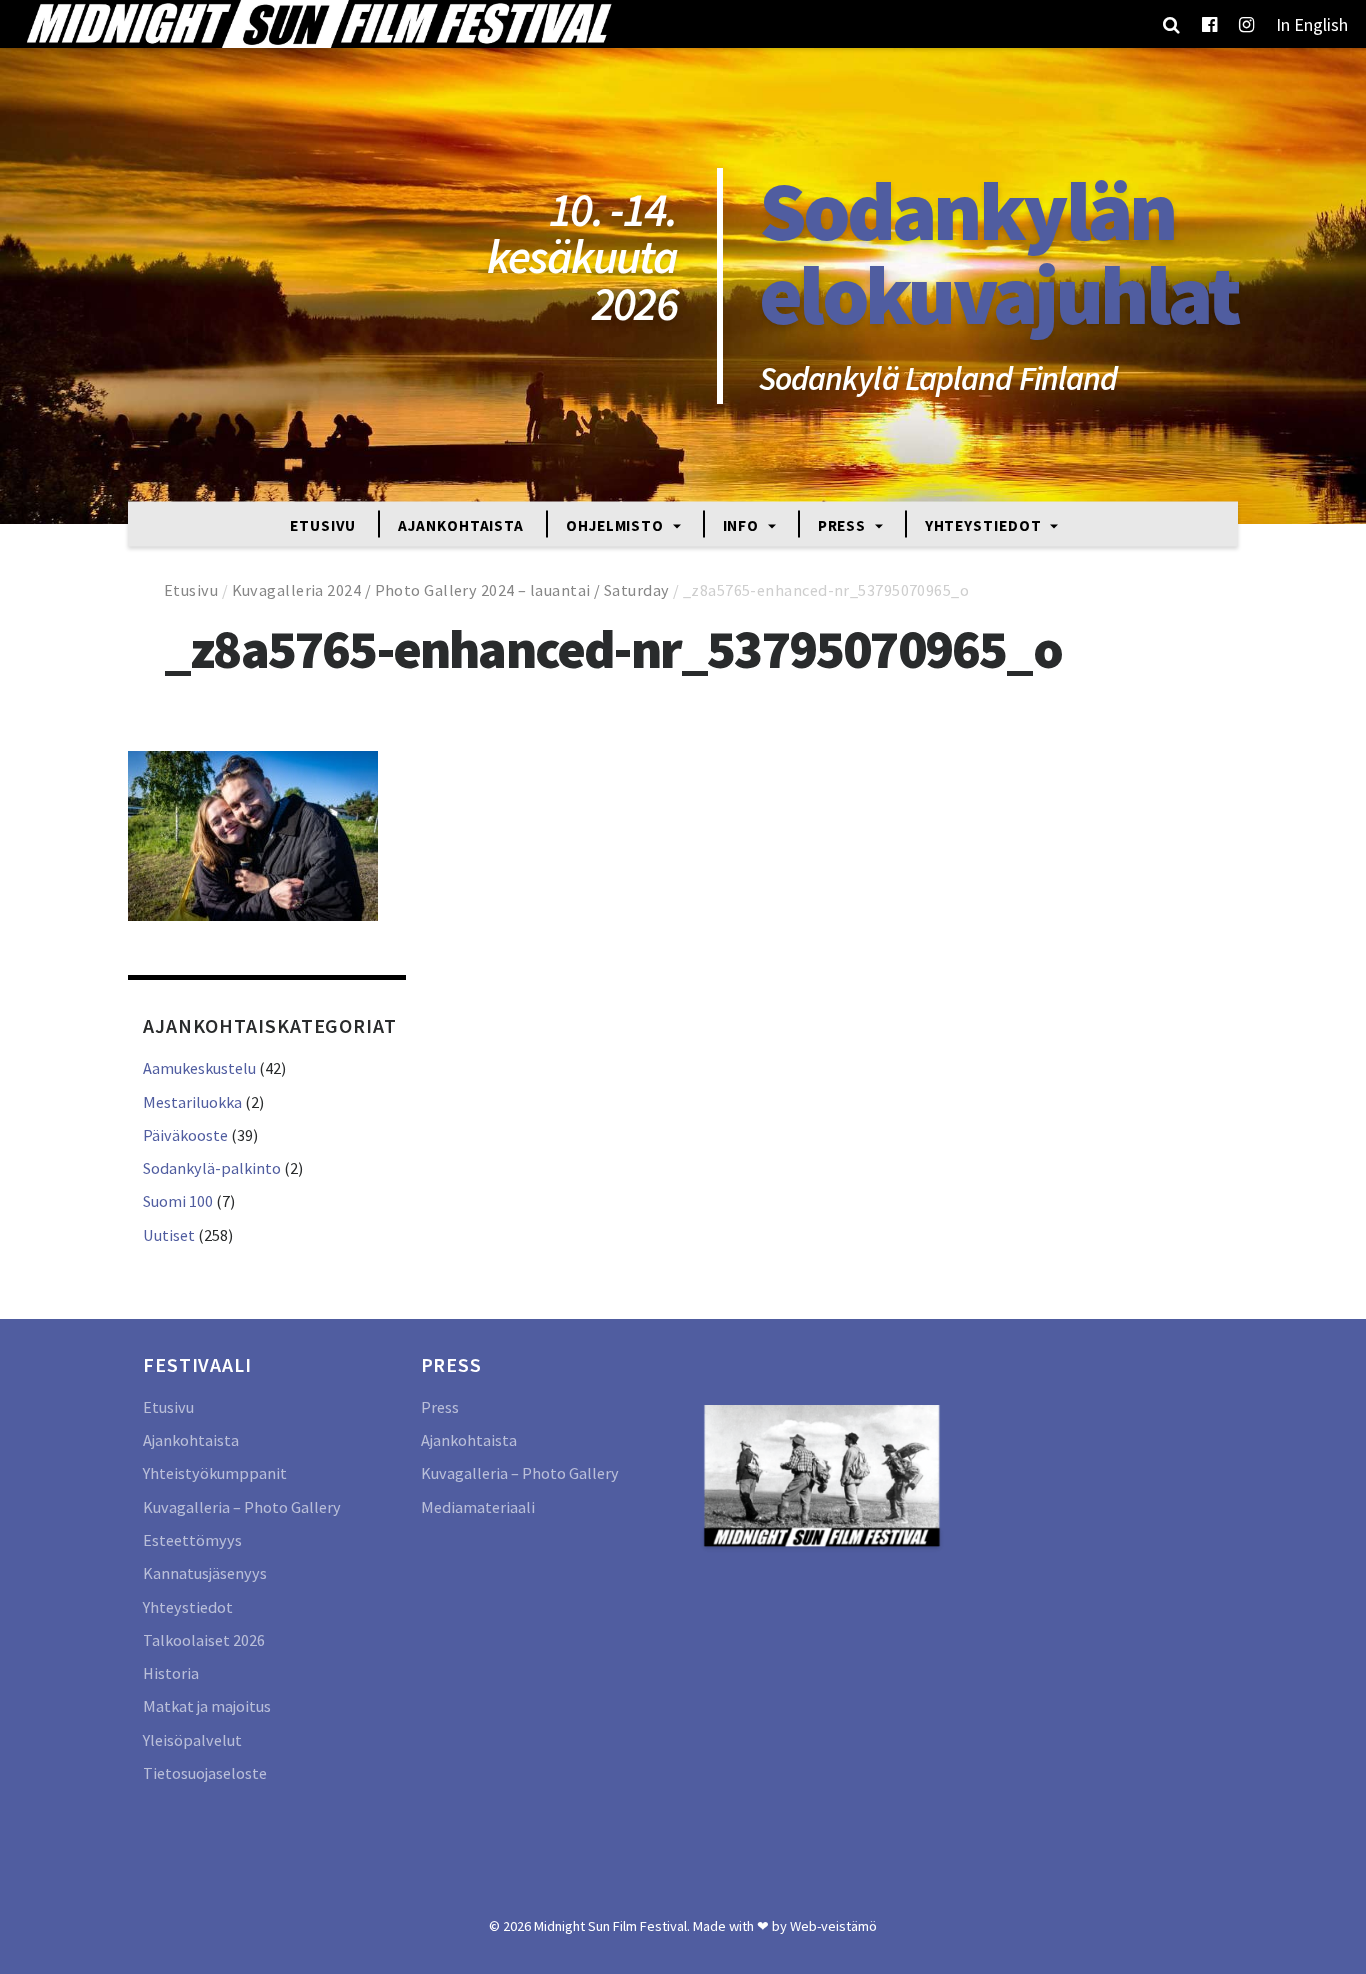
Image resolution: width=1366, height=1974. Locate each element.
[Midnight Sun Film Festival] (318, 24)
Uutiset (169, 1235)
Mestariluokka (192, 1102)
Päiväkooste (185, 1135)
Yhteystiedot (985, 524)
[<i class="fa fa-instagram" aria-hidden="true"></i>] (1246, 24)
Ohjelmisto (617, 524)
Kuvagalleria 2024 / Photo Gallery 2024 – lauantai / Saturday (451, 590)
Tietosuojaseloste (205, 1773)
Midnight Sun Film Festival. (612, 1926)
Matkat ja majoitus (207, 1706)
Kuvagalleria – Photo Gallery (242, 1507)
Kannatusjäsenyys (205, 1573)
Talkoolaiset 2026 (204, 1640)
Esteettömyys (192, 1540)
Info (743, 524)
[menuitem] (1312, 24)
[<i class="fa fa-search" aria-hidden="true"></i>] (1171, 24)
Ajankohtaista (461, 524)
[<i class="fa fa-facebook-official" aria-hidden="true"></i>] (1209, 24)
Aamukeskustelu (199, 1068)
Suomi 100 (178, 1201)
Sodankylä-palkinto (212, 1168)
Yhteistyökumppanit (215, 1473)
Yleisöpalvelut (192, 1740)
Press (844, 524)
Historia (171, 1673)
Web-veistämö (833, 1926)
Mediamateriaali (478, 1507)
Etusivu (323, 524)
